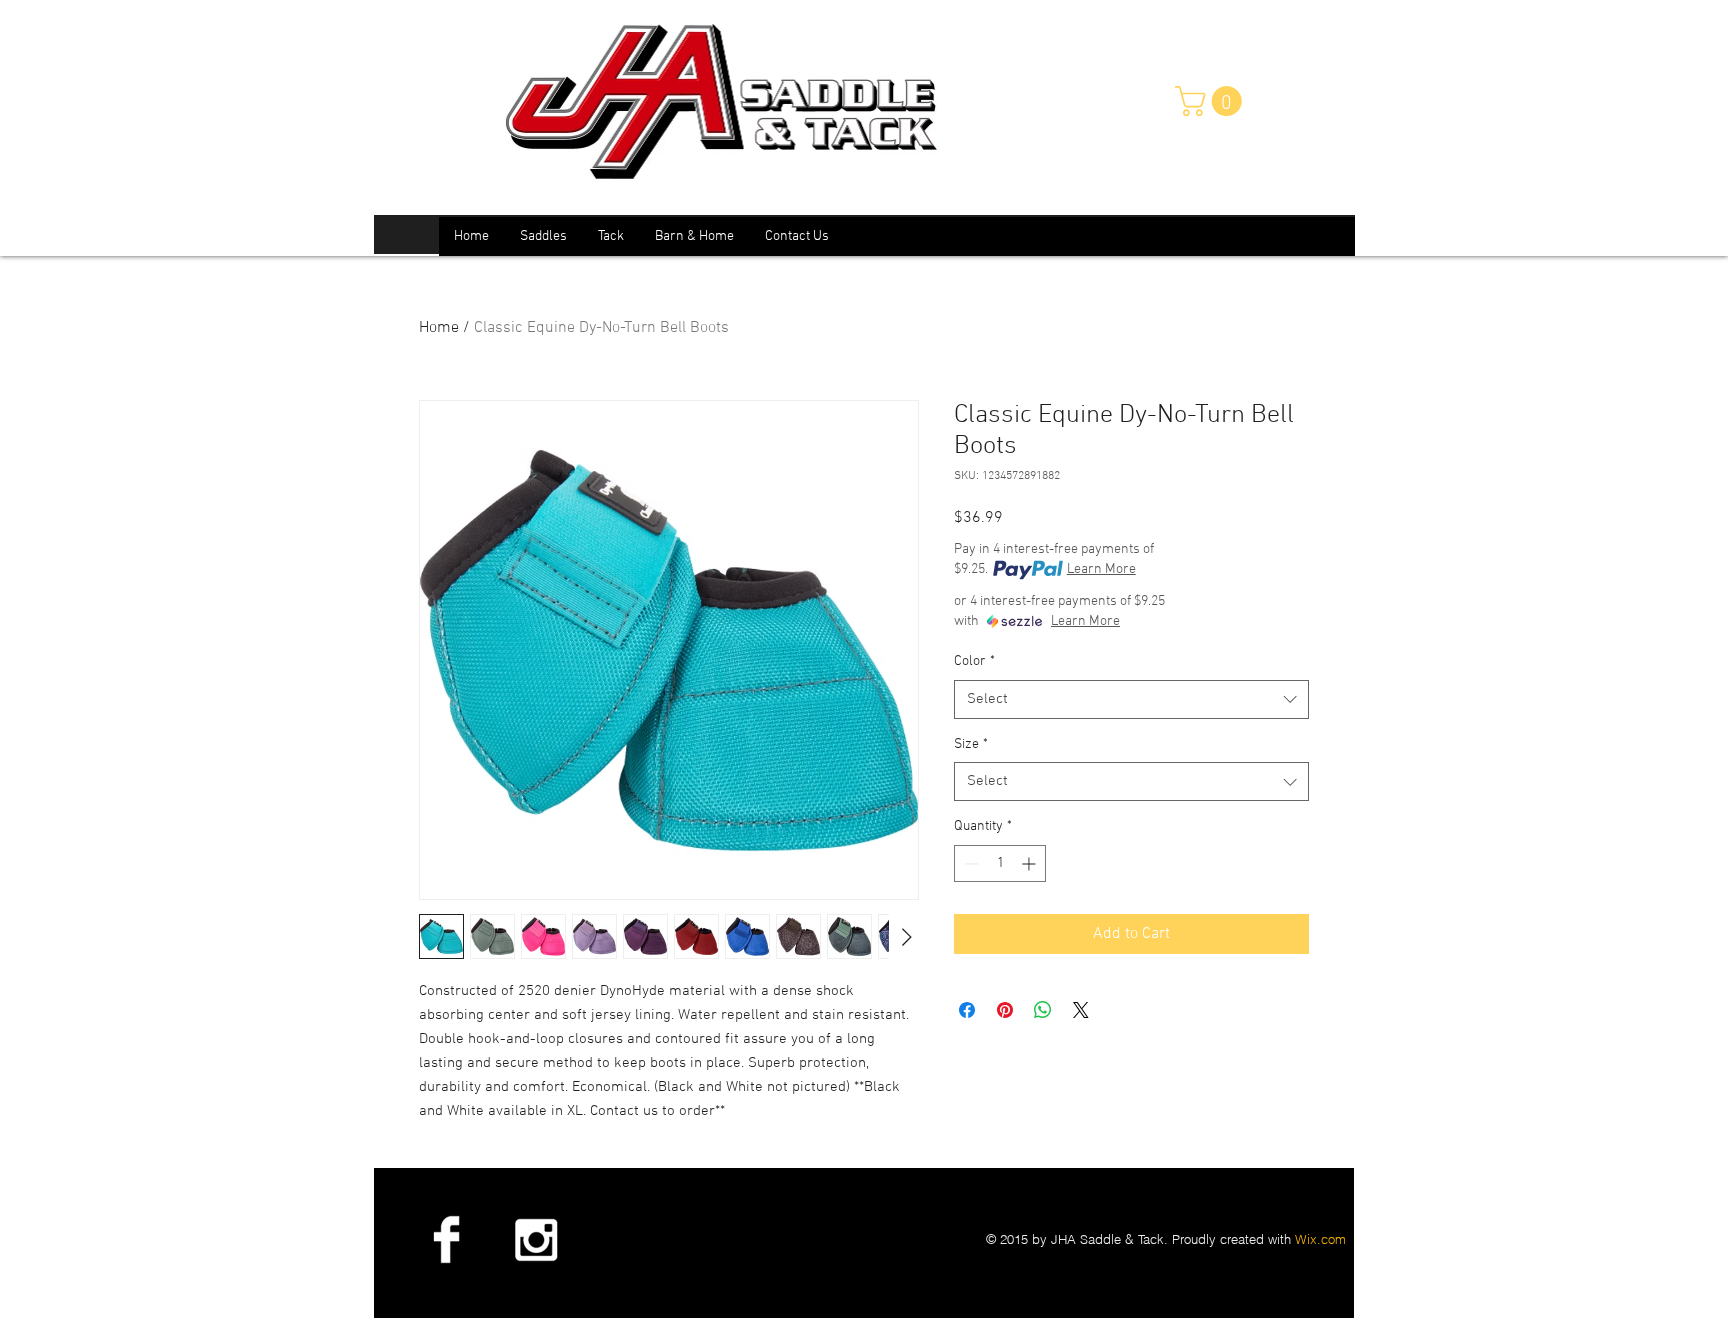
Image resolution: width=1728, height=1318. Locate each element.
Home (439, 328)
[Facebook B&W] (446, 1239)
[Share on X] (1081, 1010)
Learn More (1101, 569)
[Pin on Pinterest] (1005, 1010)
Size (971, 744)
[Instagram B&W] (535, 1239)
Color (974, 661)
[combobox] (1131, 699)
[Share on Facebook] (967, 1010)
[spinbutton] (1000, 863)
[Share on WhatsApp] (1043, 1010)
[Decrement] (969, 863)
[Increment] (1030, 863)
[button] (1212, 101)
